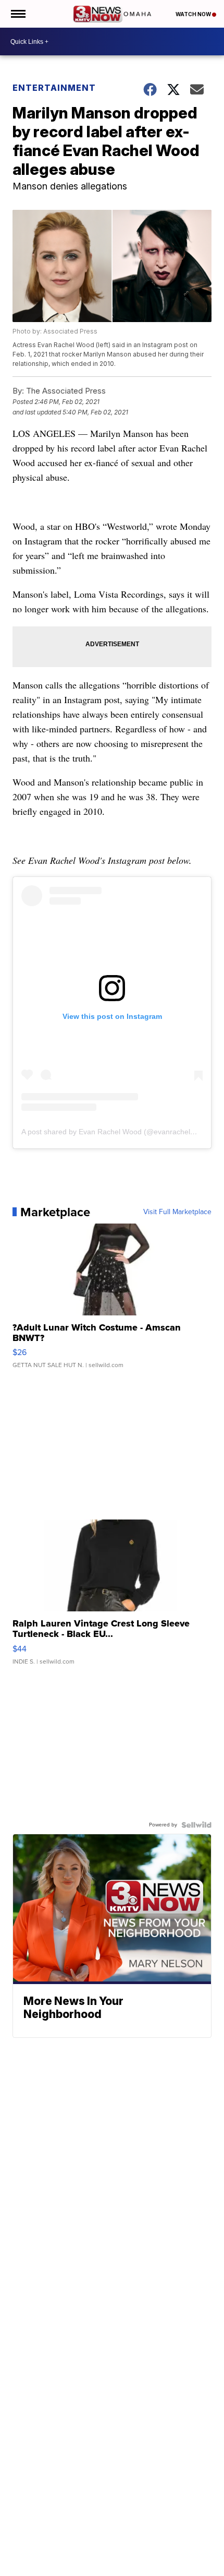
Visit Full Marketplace (177, 1212)
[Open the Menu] (17, 14)
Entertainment (54, 88)
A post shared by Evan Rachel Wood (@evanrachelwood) (116, 1132)
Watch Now (194, 14)
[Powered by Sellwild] (196, 1825)
